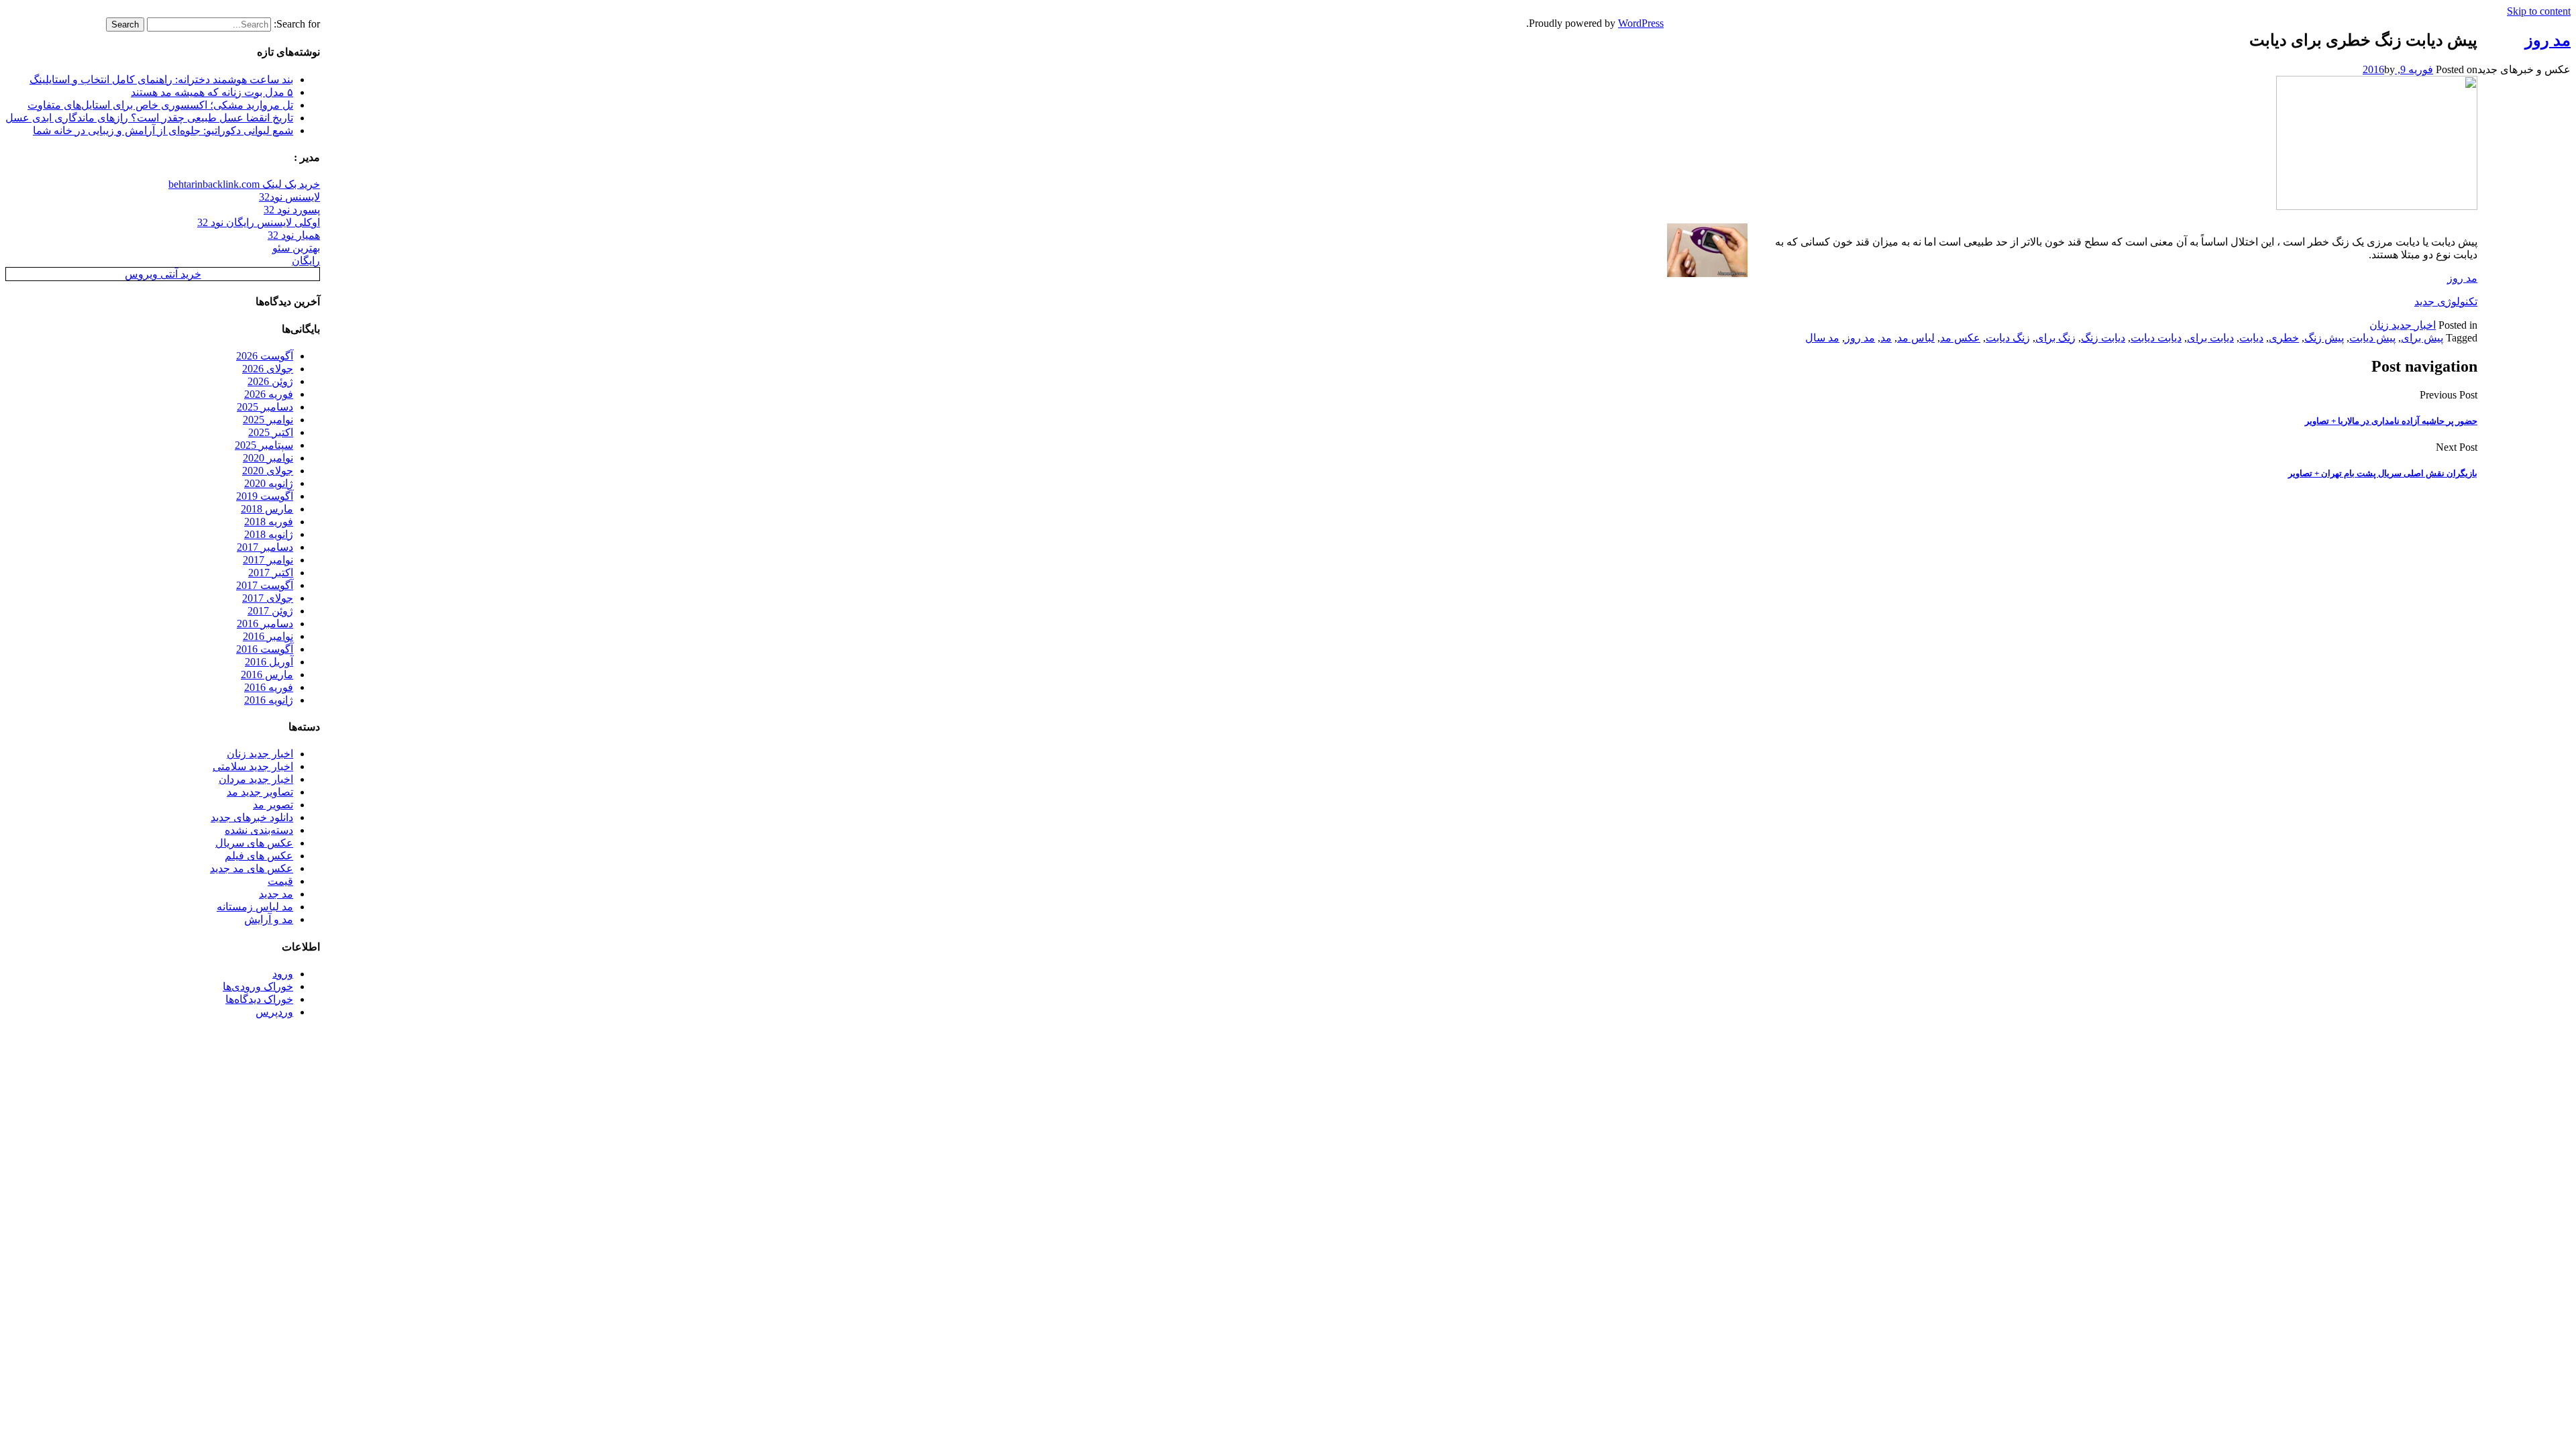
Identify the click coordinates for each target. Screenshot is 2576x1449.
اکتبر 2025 (271, 432)
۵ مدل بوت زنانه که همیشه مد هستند (212, 92)
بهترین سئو (296, 248)
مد (1886, 338)
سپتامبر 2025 (264, 445)
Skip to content (2539, 11)
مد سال (1822, 338)
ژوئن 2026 (270, 381)
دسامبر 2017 (265, 547)
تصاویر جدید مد (260, 792)
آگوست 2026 (265, 356)
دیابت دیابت (2156, 338)
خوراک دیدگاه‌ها (259, 999)
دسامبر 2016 (265, 624)
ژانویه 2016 (269, 700)
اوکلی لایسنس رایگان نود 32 (259, 222)
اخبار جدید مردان (256, 779)
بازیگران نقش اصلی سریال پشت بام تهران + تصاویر (2383, 473)
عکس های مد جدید (252, 868)
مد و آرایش (269, 919)
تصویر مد (273, 805)
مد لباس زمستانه (255, 907)
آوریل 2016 (269, 662)
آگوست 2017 (265, 585)
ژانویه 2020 (269, 483)
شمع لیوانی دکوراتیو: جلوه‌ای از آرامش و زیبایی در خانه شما (163, 130)
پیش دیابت (2372, 338)
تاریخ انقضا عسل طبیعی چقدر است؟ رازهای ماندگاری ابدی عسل (149, 118)
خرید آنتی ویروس (163, 274)
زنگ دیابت (2008, 338)
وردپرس (274, 1012)
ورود (283, 974)
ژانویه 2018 (269, 534)
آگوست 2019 (265, 496)
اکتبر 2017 (271, 573)
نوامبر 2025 (268, 420)
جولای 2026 (268, 369)
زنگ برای (2055, 338)
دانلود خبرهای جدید (252, 817)
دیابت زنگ (2103, 338)
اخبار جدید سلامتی (253, 766)
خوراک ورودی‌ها (258, 986)
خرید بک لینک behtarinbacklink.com (244, 184)
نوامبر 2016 (268, 636)
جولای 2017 (268, 598)
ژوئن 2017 (270, 611)
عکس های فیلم (259, 856)
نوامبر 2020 (268, 458)
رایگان (306, 261)
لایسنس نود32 (289, 197)
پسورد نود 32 (292, 210)
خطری (2284, 338)
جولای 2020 (268, 471)
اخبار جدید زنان (2403, 325)
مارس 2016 (267, 675)
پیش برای (2422, 338)
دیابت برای (2210, 338)
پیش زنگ (2324, 338)
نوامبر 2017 (268, 560)
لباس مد (1916, 338)
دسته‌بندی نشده (259, 830)
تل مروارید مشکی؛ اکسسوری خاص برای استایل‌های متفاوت (160, 105)
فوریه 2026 (269, 394)
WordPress (1641, 23)
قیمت (280, 881)
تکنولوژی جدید (2446, 302)
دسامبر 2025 (265, 407)
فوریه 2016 (269, 687)
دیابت (2251, 338)
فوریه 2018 (269, 522)
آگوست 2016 (265, 649)
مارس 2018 (267, 509)
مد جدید (276, 894)
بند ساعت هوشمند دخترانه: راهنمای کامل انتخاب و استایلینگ (161, 79)
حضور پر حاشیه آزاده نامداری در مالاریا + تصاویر (2391, 421)
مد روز (2462, 278)
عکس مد (1960, 338)
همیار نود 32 (294, 235)
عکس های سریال (254, 843)
